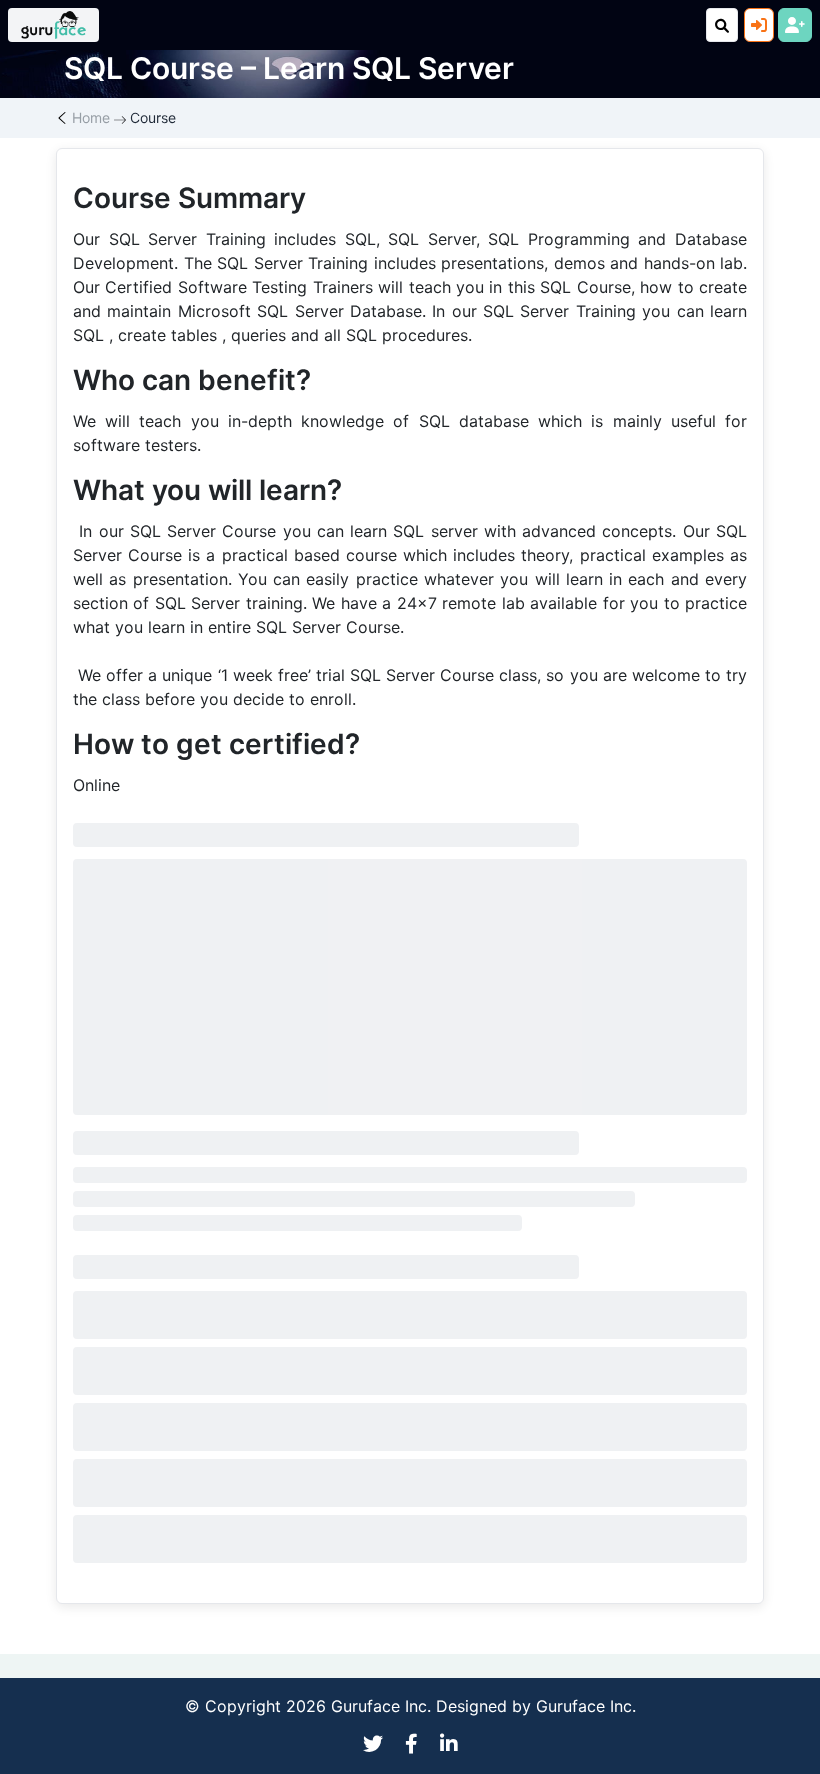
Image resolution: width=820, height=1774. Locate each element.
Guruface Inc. (586, 1706)
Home (91, 117)
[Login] (759, 25)
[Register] (795, 25)
